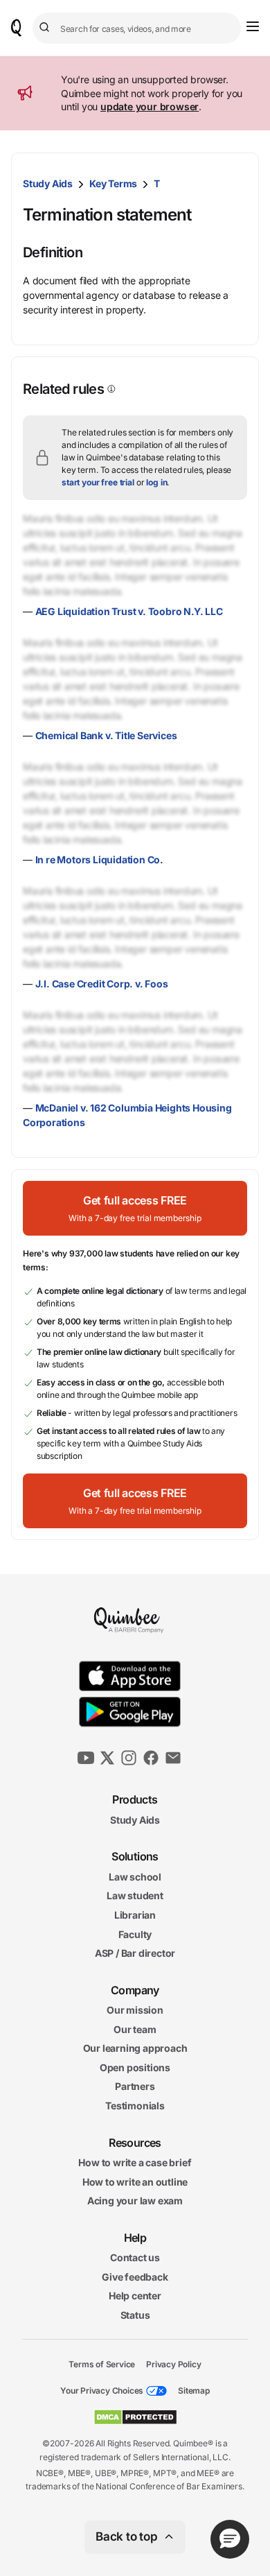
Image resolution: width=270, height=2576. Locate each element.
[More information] (110, 389)
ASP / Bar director (135, 1953)
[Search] (46, 28)
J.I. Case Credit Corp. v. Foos (102, 984)
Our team (135, 2029)
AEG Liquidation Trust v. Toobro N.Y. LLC (129, 611)
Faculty (135, 1934)
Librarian (135, 1915)
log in (156, 482)
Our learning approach (135, 2048)
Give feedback (135, 2277)
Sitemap (194, 2391)
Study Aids (48, 183)
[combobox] (137, 28)
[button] (135, 1208)
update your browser (150, 106)
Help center (135, 2296)
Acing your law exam (135, 2201)
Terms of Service (102, 2363)
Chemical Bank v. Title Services (106, 735)
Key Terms (113, 183)
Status (135, 2315)
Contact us (135, 2257)
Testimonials (135, 2106)
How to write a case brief (135, 2162)
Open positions (135, 2067)
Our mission (135, 2010)
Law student (135, 1895)
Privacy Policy (173, 2363)
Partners (135, 2086)
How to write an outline (135, 2182)
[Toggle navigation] (253, 26)
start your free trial (98, 482)
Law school (135, 1877)
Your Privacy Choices (102, 2391)
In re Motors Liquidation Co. (99, 859)
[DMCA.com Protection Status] (135, 2417)
